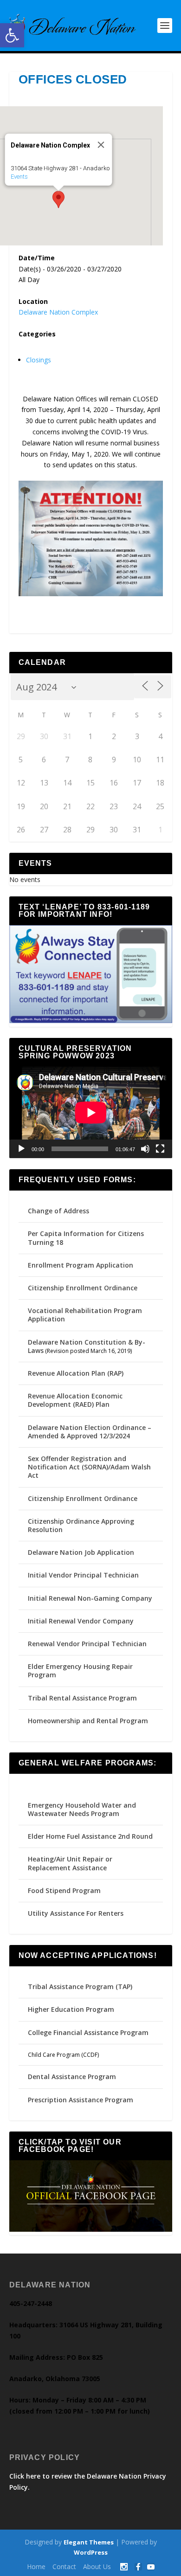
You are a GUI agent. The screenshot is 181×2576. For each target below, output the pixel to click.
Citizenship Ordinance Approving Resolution (81, 1525)
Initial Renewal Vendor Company (81, 1621)
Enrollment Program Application (81, 1265)
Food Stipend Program (64, 1890)
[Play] (21, 1149)
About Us (97, 2566)
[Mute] (145, 1149)
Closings (39, 360)
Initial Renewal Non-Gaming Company (90, 1598)
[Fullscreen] (160, 1149)
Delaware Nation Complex (58, 312)
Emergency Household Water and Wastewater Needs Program (82, 1809)
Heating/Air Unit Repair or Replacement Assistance (70, 1863)
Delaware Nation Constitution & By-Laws (87, 1346)
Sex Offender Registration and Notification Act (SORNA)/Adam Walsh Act (89, 1467)
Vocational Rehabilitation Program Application (85, 1315)
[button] (12, 35)
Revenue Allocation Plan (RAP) (76, 1373)
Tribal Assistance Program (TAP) (80, 1987)
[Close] (101, 145)
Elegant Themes (89, 2542)
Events (19, 177)
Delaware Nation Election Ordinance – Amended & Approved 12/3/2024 (90, 1432)
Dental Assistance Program (72, 2077)
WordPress (91, 2552)
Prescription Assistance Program (81, 2100)
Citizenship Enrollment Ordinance (83, 1288)
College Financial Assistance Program (88, 2032)
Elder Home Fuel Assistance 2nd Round (90, 1836)
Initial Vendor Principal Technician (83, 1575)
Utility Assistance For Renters (76, 1913)
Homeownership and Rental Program (88, 1721)
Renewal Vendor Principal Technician (87, 1644)
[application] (91, 1112)
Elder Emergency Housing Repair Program (80, 1671)
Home (36, 2566)
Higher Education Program (71, 2009)
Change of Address (58, 1211)
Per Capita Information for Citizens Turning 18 (86, 1238)
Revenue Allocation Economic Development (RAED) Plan (75, 1400)
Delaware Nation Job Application (81, 1552)
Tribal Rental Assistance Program (83, 1698)
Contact (64, 2566)
